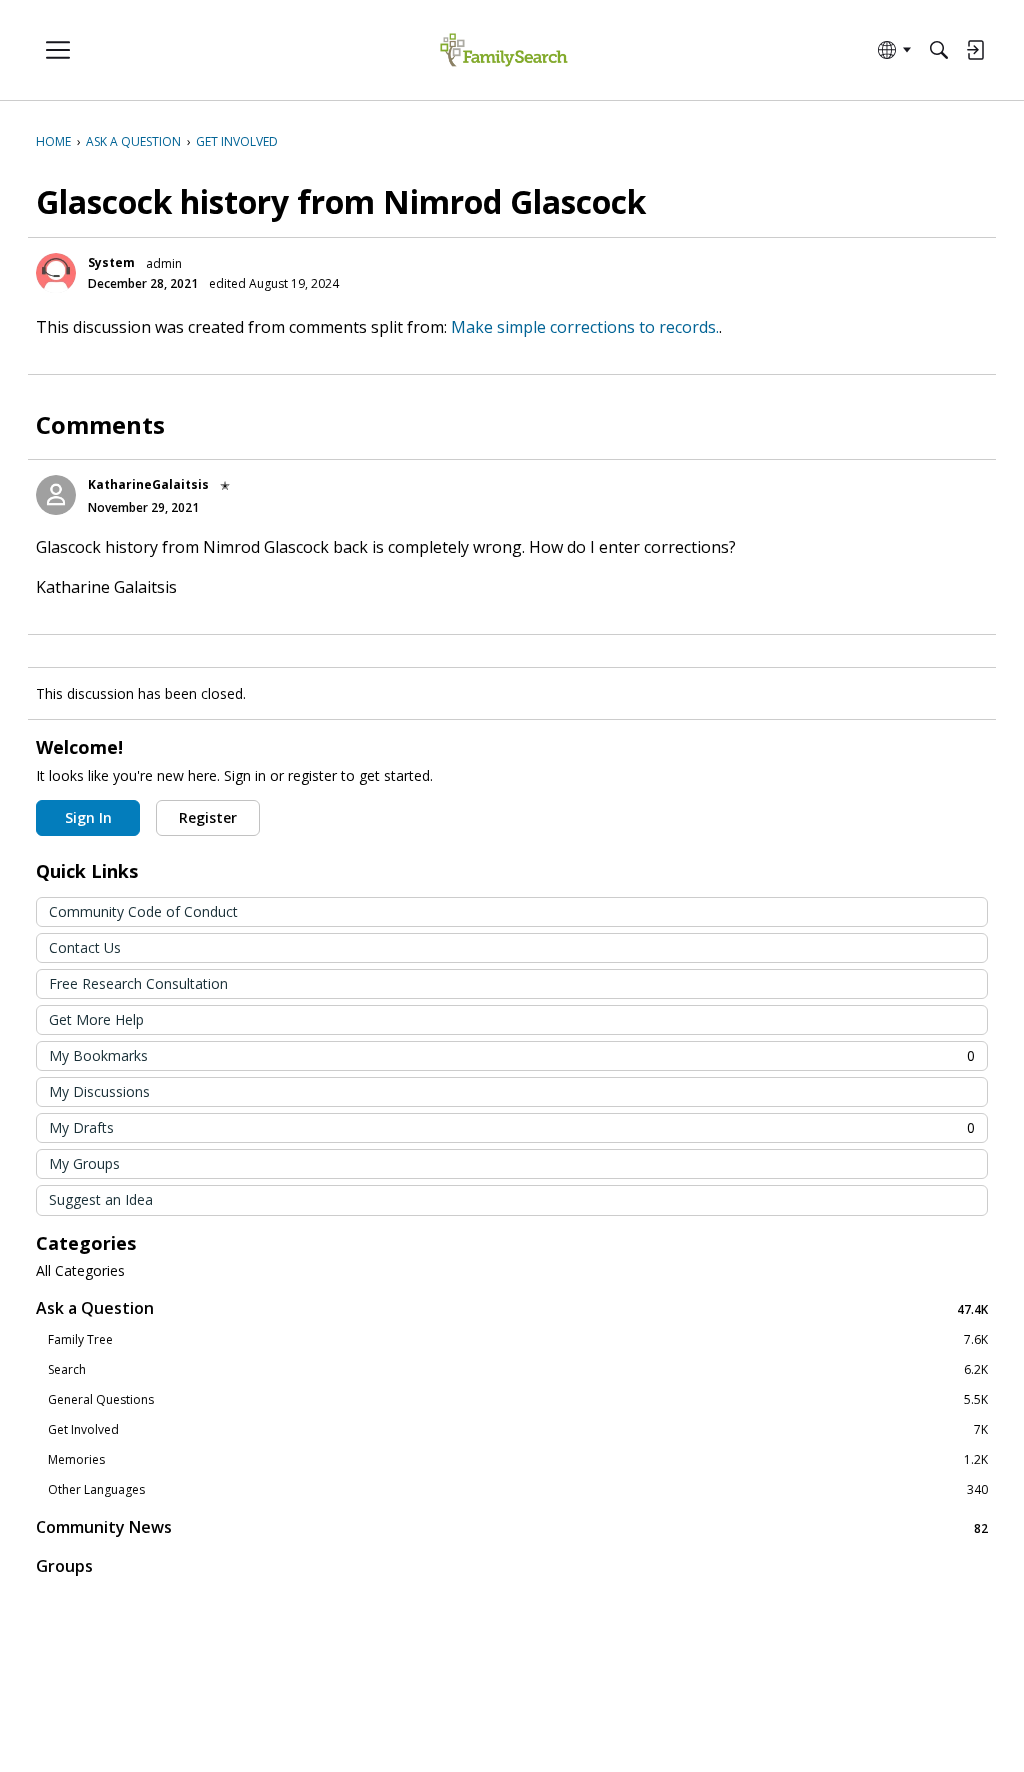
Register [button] (208, 817)
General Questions (518, 1400)
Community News (512, 1527)
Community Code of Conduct (143, 911)
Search (518, 1370)
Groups (64, 1566)
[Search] (939, 50)
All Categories (80, 1271)
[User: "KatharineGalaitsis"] (56, 495)
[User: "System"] (56, 273)
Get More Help (96, 1019)
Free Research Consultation (138, 983)
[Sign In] (975, 50)
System (111, 262)
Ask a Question (512, 1308)
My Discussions (99, 1091)
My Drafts (512, 1127)
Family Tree (518, 1340)
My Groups (84, 1163)
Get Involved (518, 1430)
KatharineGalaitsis (148, 484)
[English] (503, 50)
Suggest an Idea (101, 1199)
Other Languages (518, 1490)
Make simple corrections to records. (585, 327)
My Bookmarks (512, 1055)
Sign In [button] (88, 817)
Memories (518, 1460)
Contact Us (85, 947)
